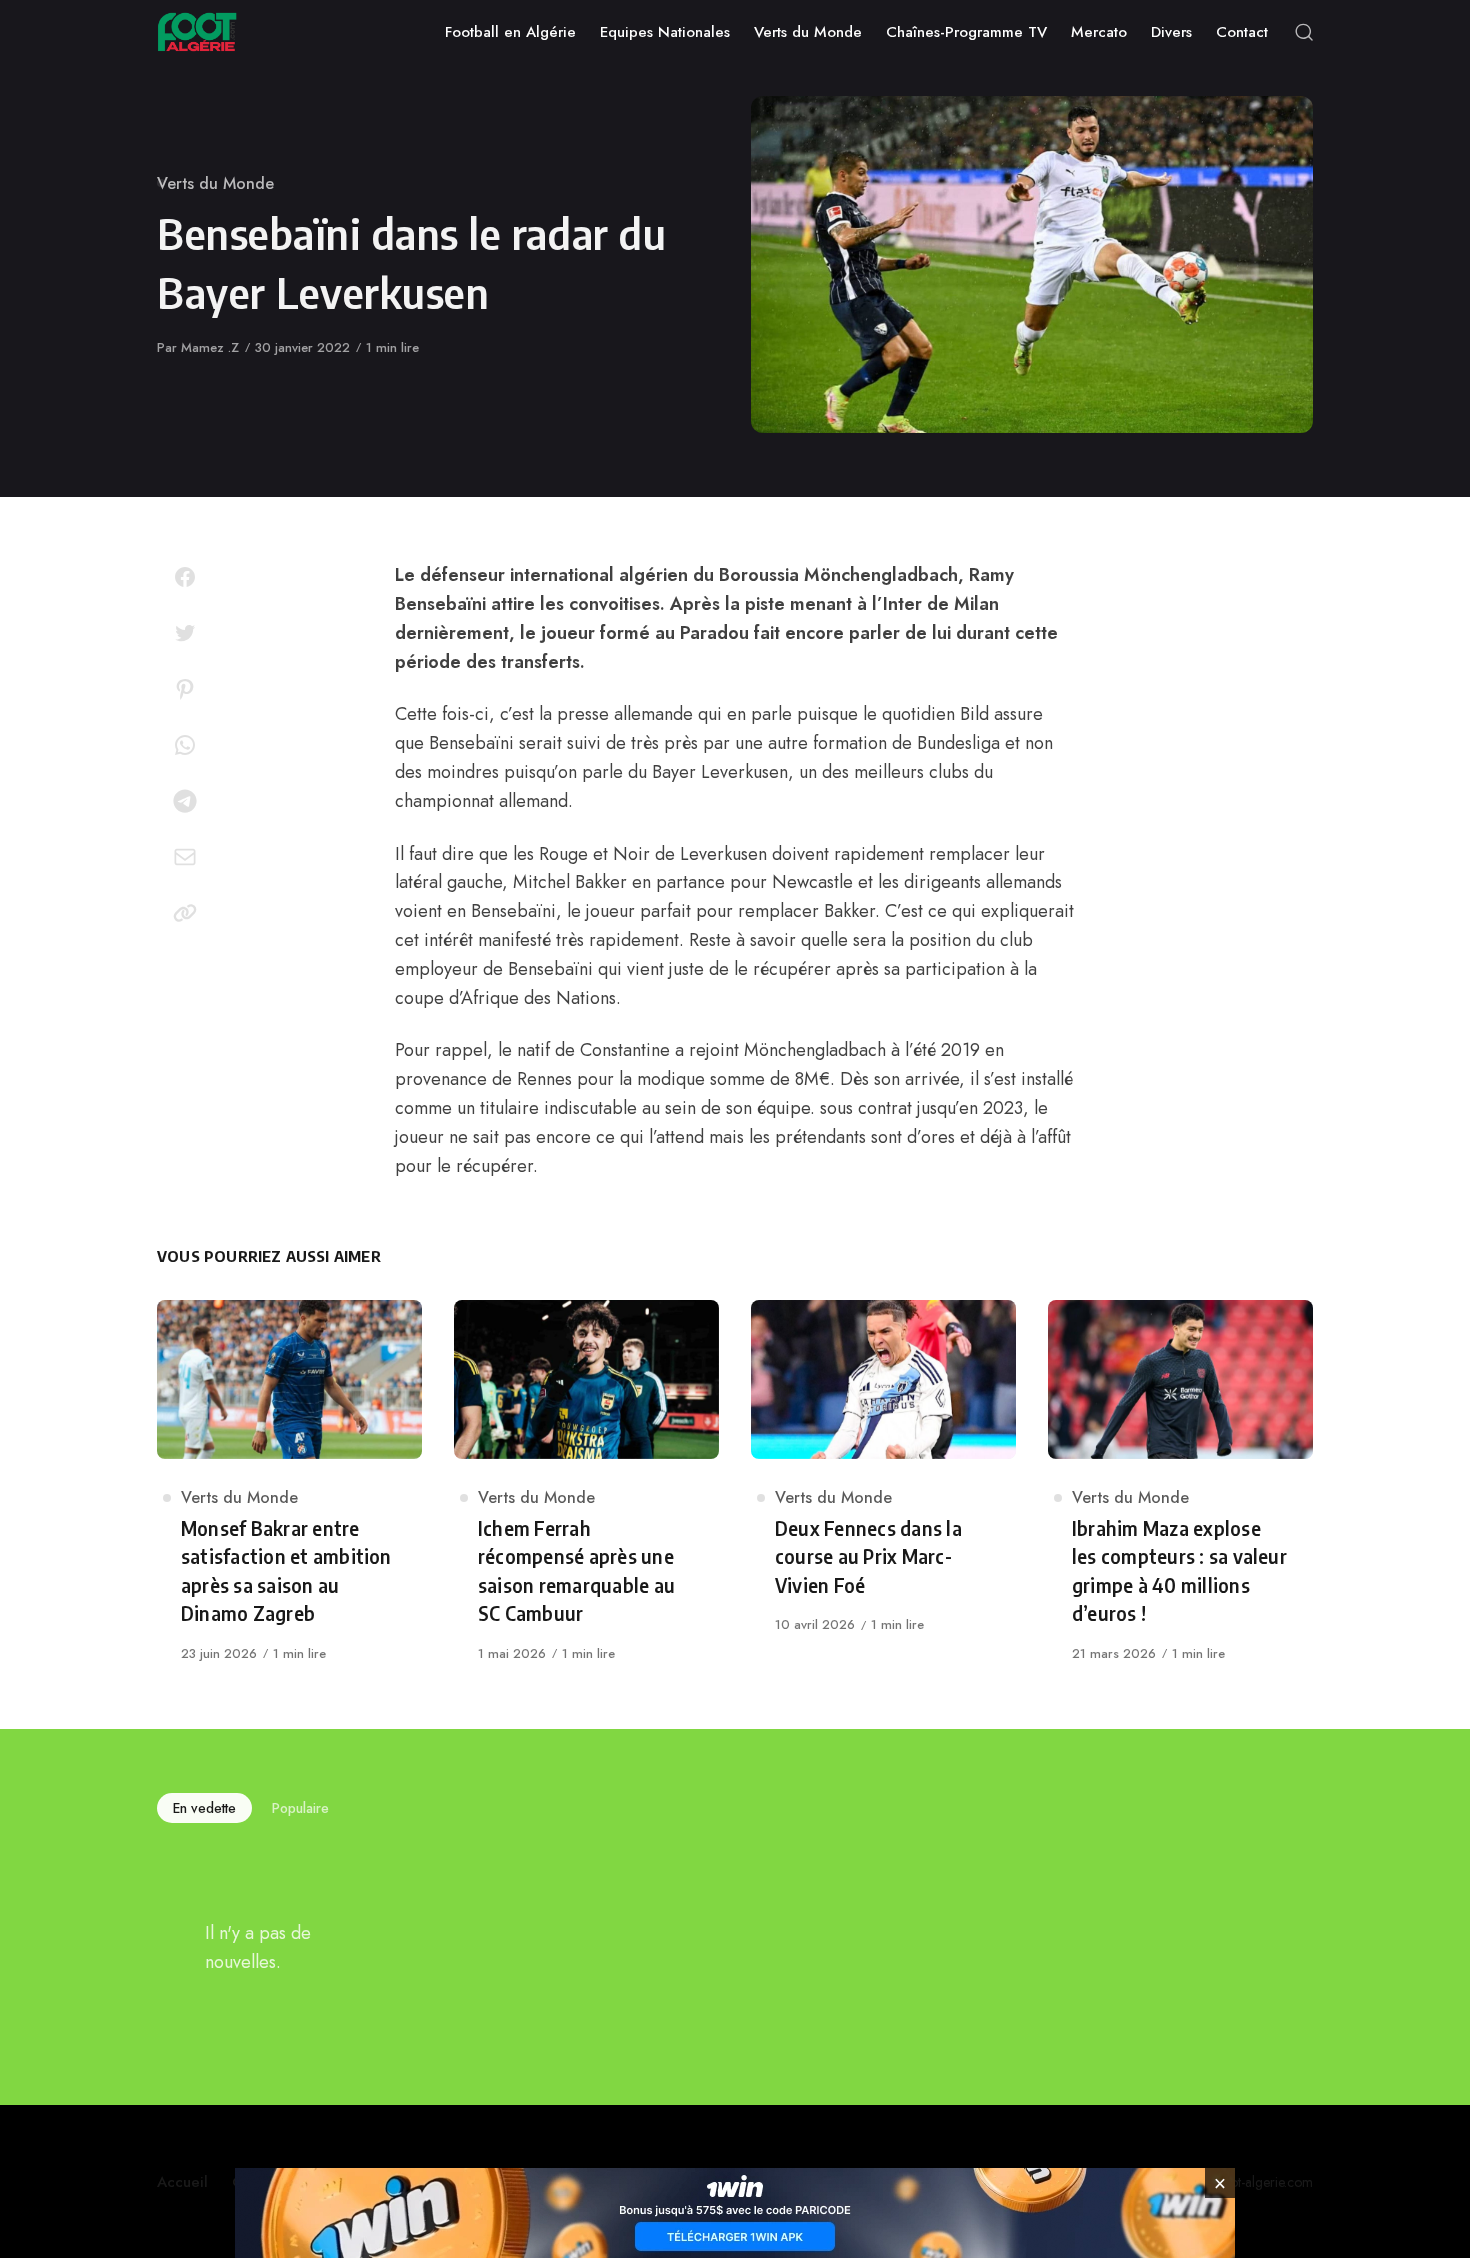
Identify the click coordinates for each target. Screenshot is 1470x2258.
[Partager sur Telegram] (185, 801)
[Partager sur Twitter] (185, 633)
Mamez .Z (210, 347)
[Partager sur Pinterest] (185, 689)
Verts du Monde (215, 183)
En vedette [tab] (204, 1808)
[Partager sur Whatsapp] (185, 745)
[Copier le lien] (185, 913)
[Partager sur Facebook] (185, 577)
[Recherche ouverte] (1304, 32)
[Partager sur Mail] (185, 857)
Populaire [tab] (300, 1808)
